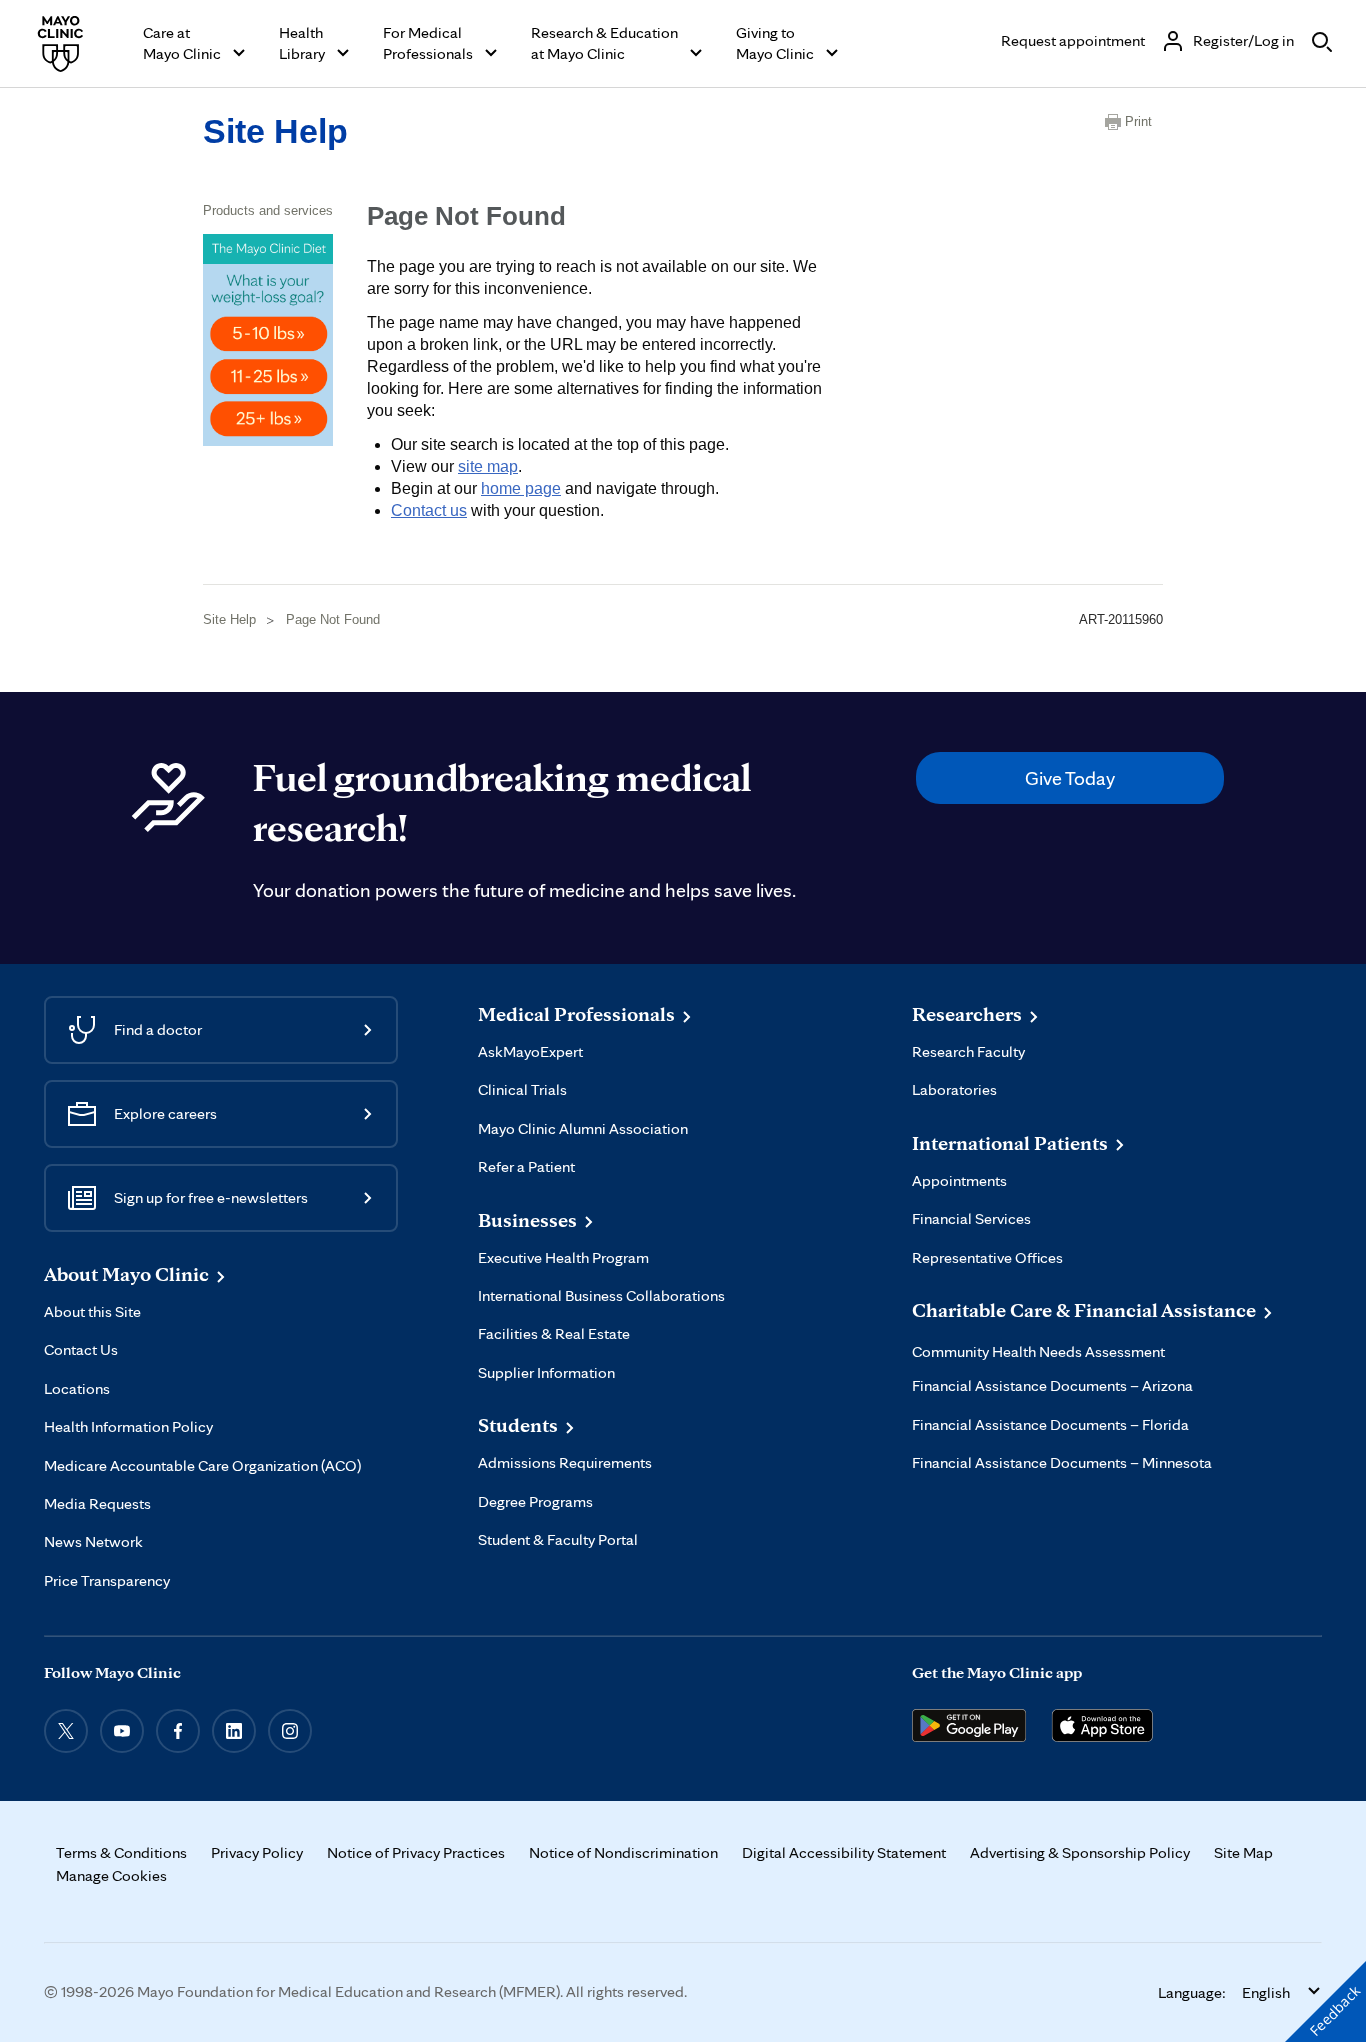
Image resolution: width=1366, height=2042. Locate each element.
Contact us (429, 510)
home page (521, 488)
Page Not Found (333, 619)
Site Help (275, 131)
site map (488, 466)
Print (1138, 121)
